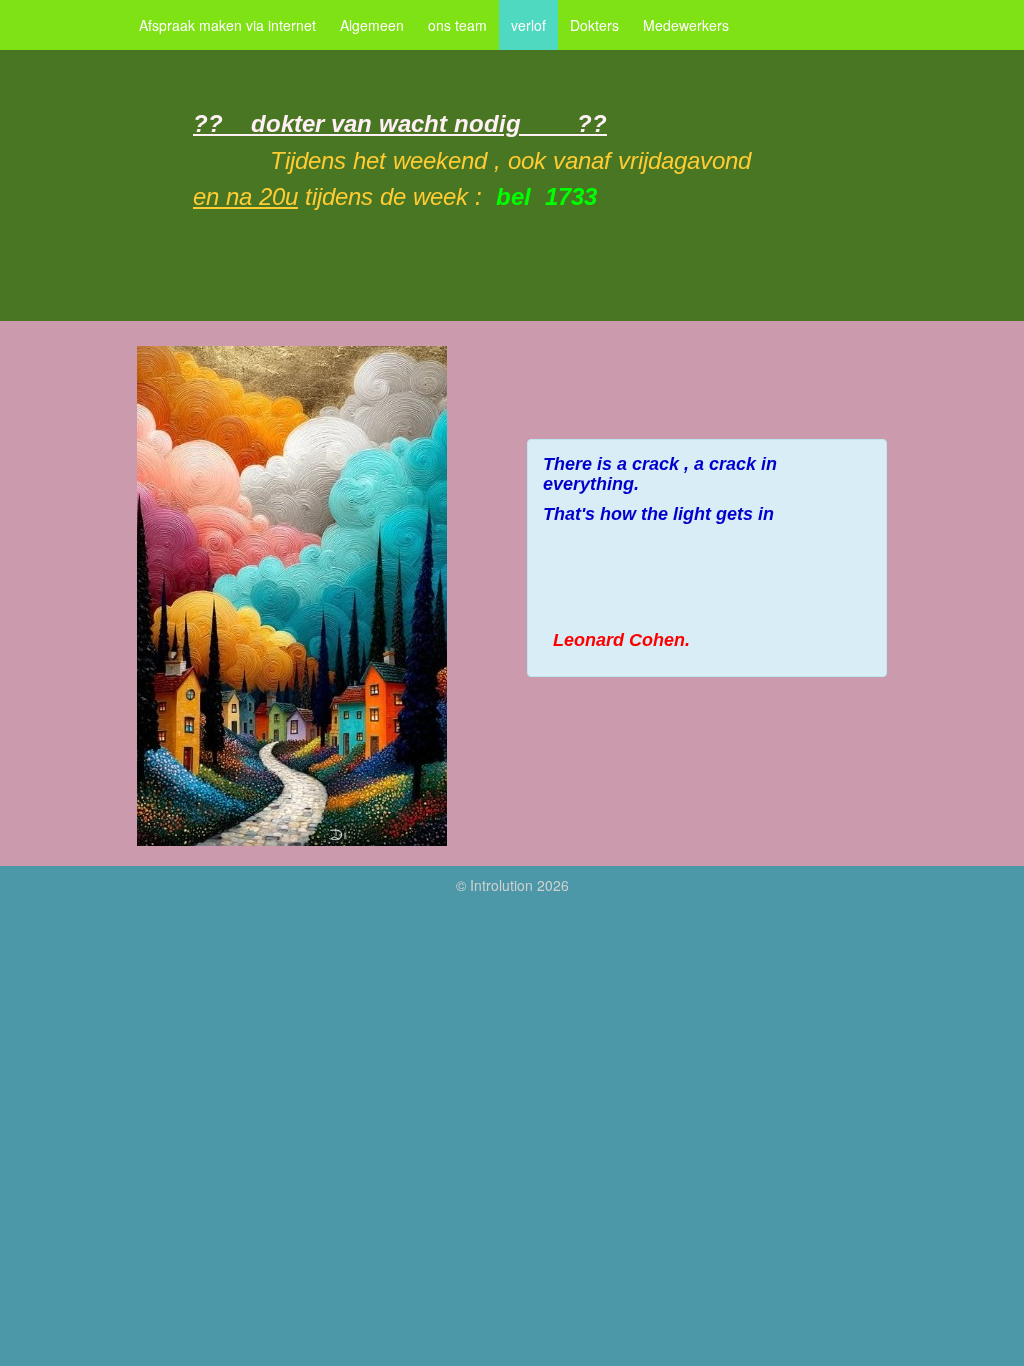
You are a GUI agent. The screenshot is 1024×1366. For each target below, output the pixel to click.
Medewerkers (686, 25)
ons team (457, 25)
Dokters (594, 25)
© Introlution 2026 (512, 885)
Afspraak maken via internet (227, 25)
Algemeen (372, 25)
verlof (528, 25)
